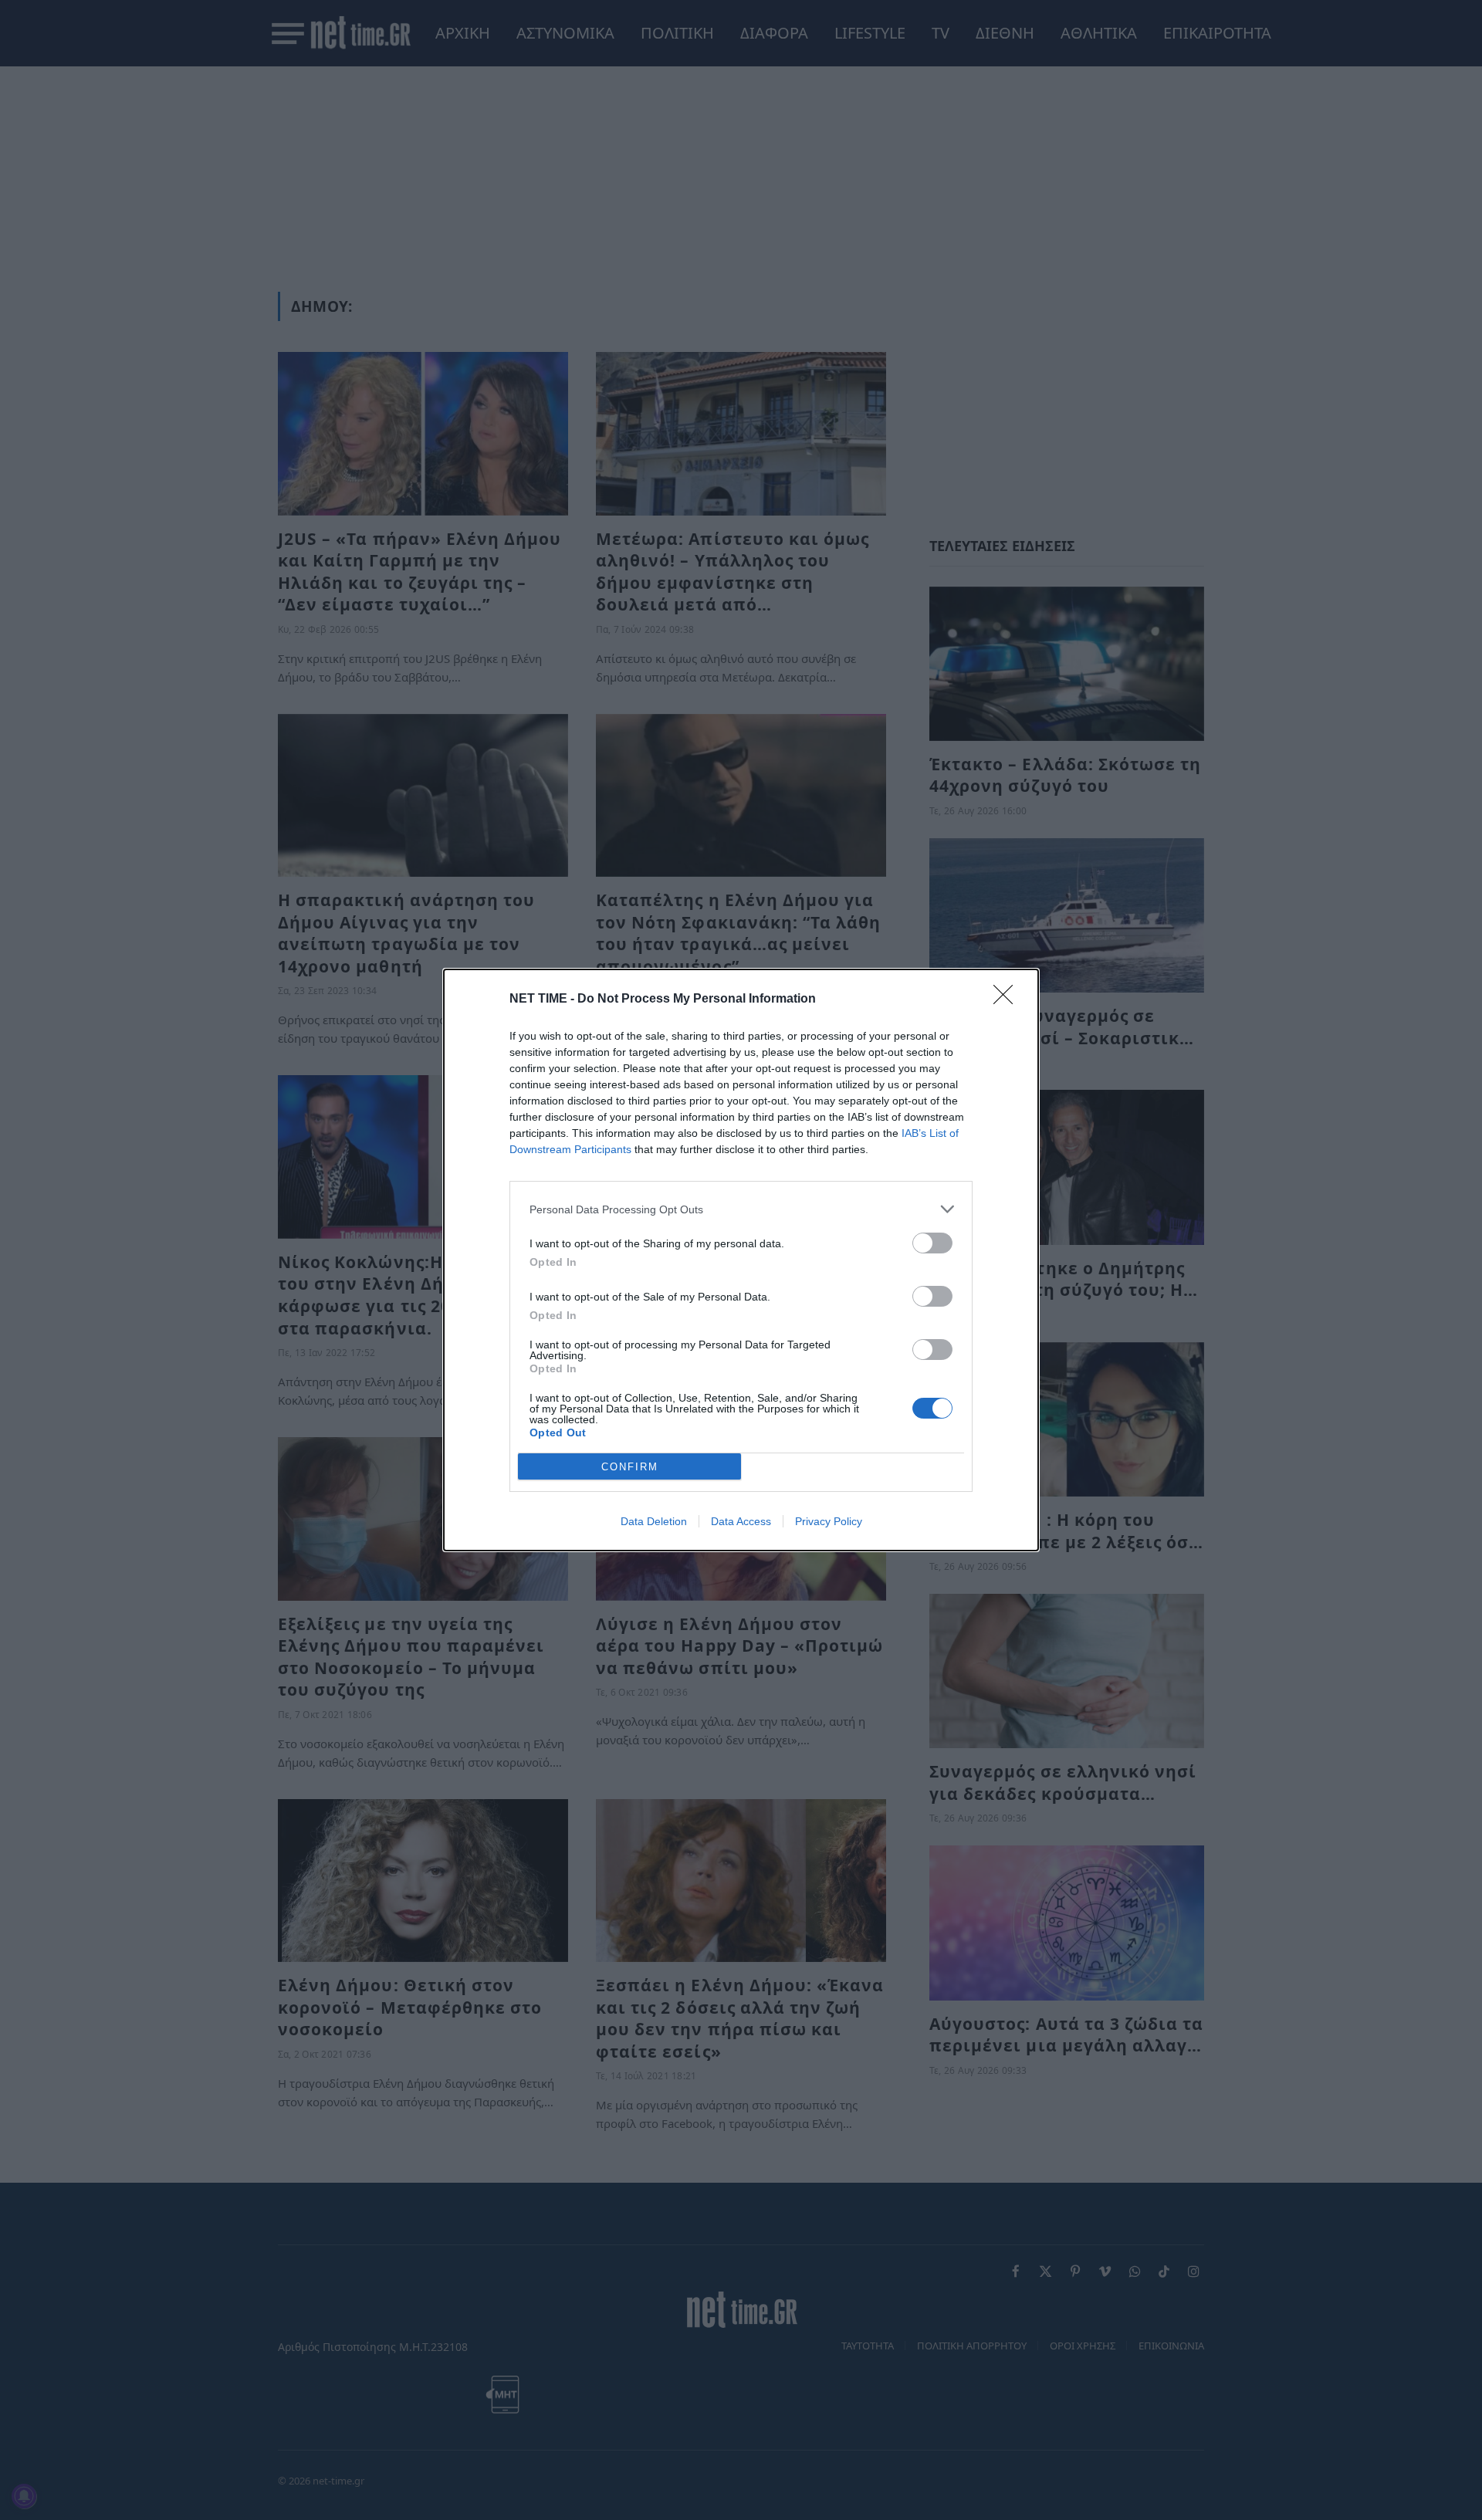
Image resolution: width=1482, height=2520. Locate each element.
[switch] (932, 1243)
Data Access (741, 1521)
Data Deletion (654, 1521)
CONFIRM (630, 1467)
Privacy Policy (829, 1521)
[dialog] (741, 1260)
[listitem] (741, 1209)
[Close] (1008, 1000)
